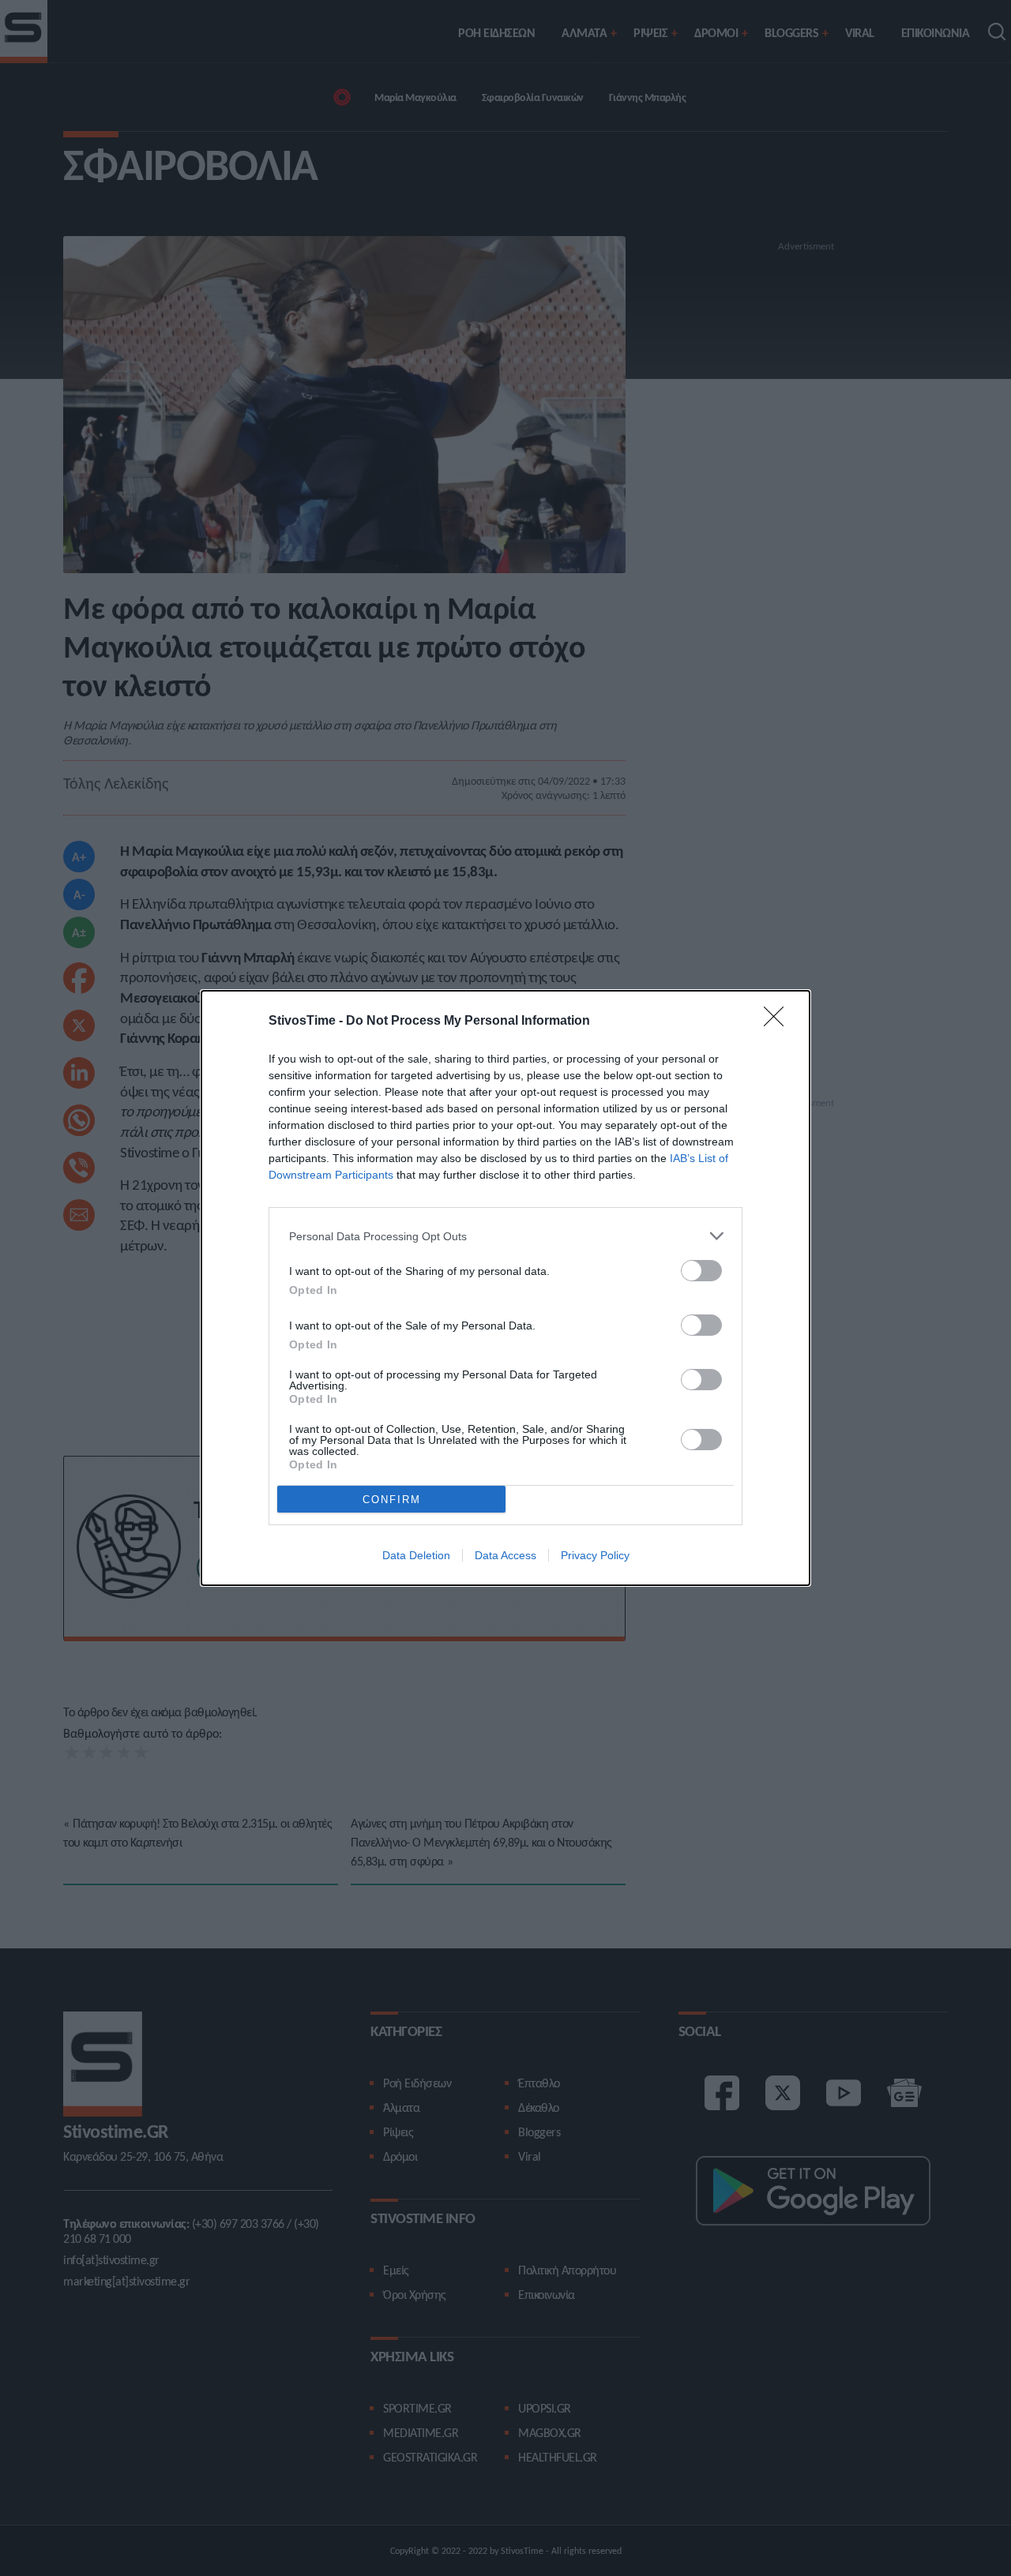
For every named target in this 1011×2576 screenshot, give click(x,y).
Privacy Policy (595, 1555)
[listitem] (505, 1236)
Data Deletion (416, 1555)
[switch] (701, 1271)
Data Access (505, 1555)
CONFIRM (392, 1500)
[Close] (779, 1022)
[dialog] (505, 1288)
